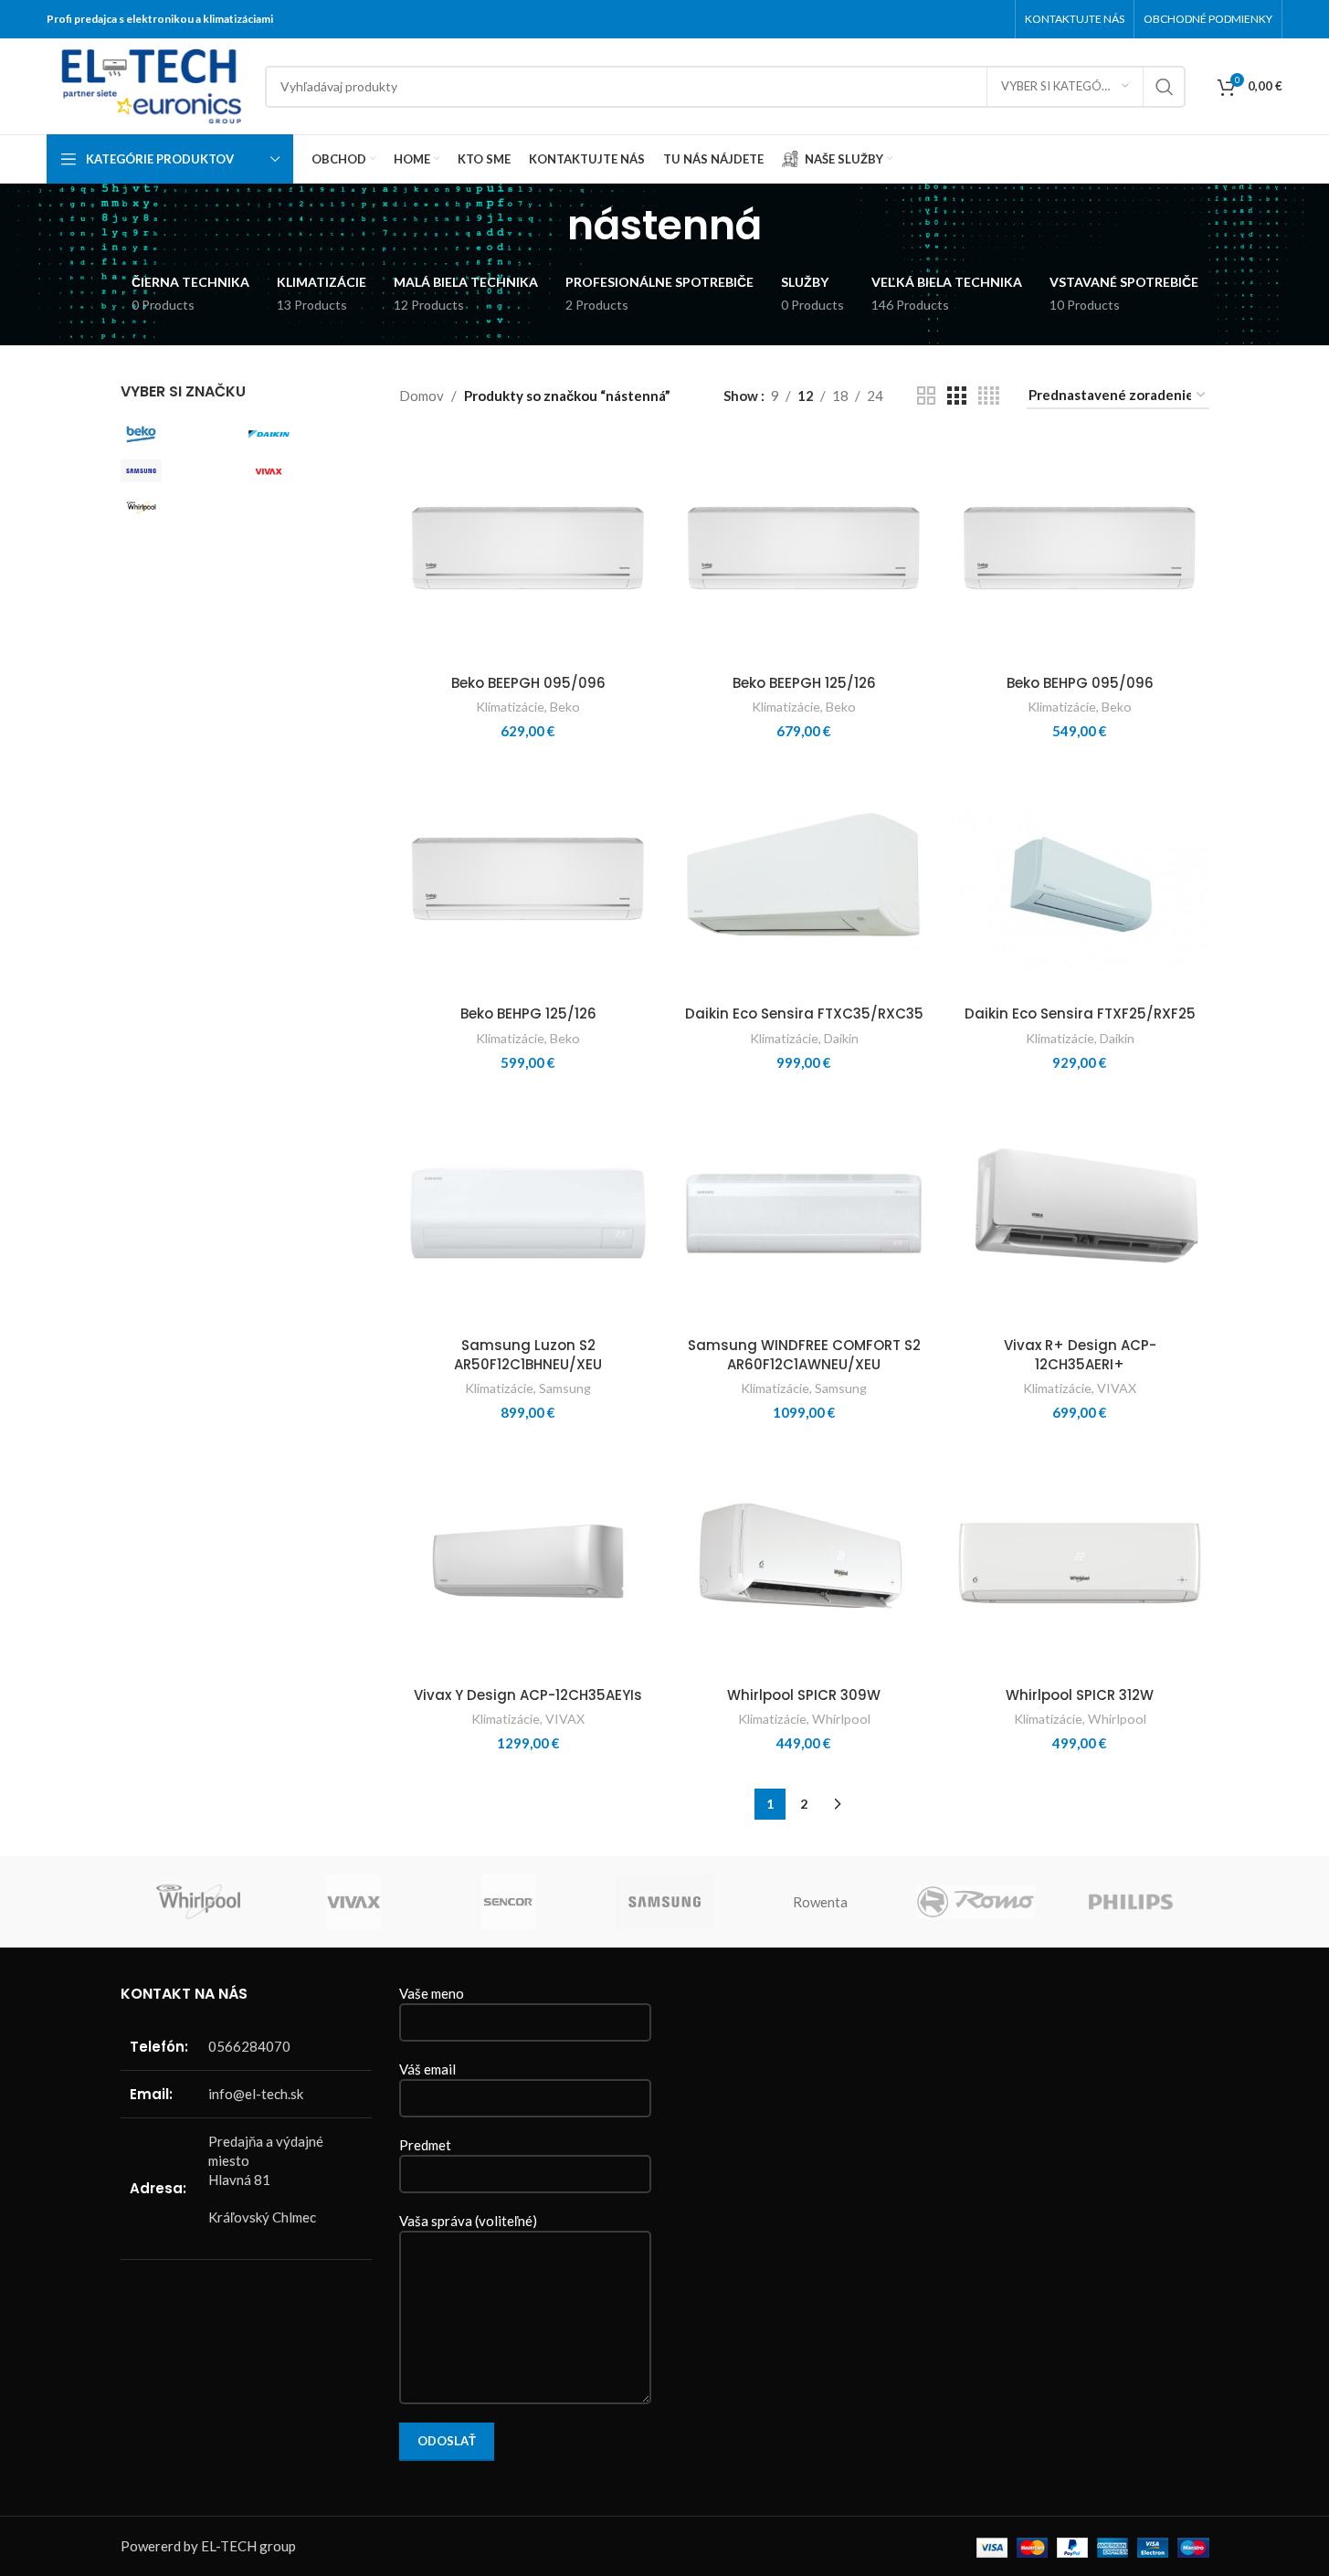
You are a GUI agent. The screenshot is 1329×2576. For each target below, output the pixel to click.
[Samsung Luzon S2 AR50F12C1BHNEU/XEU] (528, 1213)
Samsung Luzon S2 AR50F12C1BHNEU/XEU (528, 1355)
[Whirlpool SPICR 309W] (804, 1563)
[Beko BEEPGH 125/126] (804, 551)
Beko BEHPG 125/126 (528, 1014)
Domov (422, 396)
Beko (565, 707)
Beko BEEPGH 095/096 (528, 683)
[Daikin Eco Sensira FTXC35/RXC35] (804, 882)
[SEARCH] (1165, 87)
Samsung (565, 1388)
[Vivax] (353, 1902)
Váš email (427, 2069)
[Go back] (544, 226)
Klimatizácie (510, 707)
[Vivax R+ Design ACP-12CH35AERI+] (1080, 1213)
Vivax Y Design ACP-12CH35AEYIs (528, 1695)
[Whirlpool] (198, 1902)
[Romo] (976, 1902)
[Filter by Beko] (180, 435)
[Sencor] (509, 1902)
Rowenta (820, 1902)
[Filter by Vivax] (308, 471)
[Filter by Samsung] (180, 471)
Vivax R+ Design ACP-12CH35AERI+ (1080, 1355)
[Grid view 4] (989, 396)
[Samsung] (664, 1902)
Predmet (425, 2145)
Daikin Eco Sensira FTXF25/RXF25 (1080, 1014)
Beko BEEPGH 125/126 (804, 683)
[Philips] (1131, 1902)
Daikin (841, 1038)
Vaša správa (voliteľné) (468, 2221)
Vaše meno (432, 1993)
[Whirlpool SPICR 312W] (1080, 1563)
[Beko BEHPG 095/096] (1080, 551)
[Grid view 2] (926, 396)
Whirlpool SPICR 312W (1080, 1695)
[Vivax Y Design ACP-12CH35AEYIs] (528, 1563)
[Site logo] (147, 84)
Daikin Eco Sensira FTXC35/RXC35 (804, 1014)
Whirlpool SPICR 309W (804, 1695)
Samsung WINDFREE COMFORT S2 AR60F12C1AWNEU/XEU (804, 1355)
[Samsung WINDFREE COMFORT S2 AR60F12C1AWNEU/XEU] (804, 1213)
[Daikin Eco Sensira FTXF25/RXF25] (1080, 882)
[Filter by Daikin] (308, 435)
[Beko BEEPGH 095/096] (528, 551)
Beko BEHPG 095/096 (1080, 683)
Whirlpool (841, 1719)
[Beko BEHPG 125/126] (528, 882)
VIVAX (1117, 1388)
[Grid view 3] (956, 396)
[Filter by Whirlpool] (180, 508)
